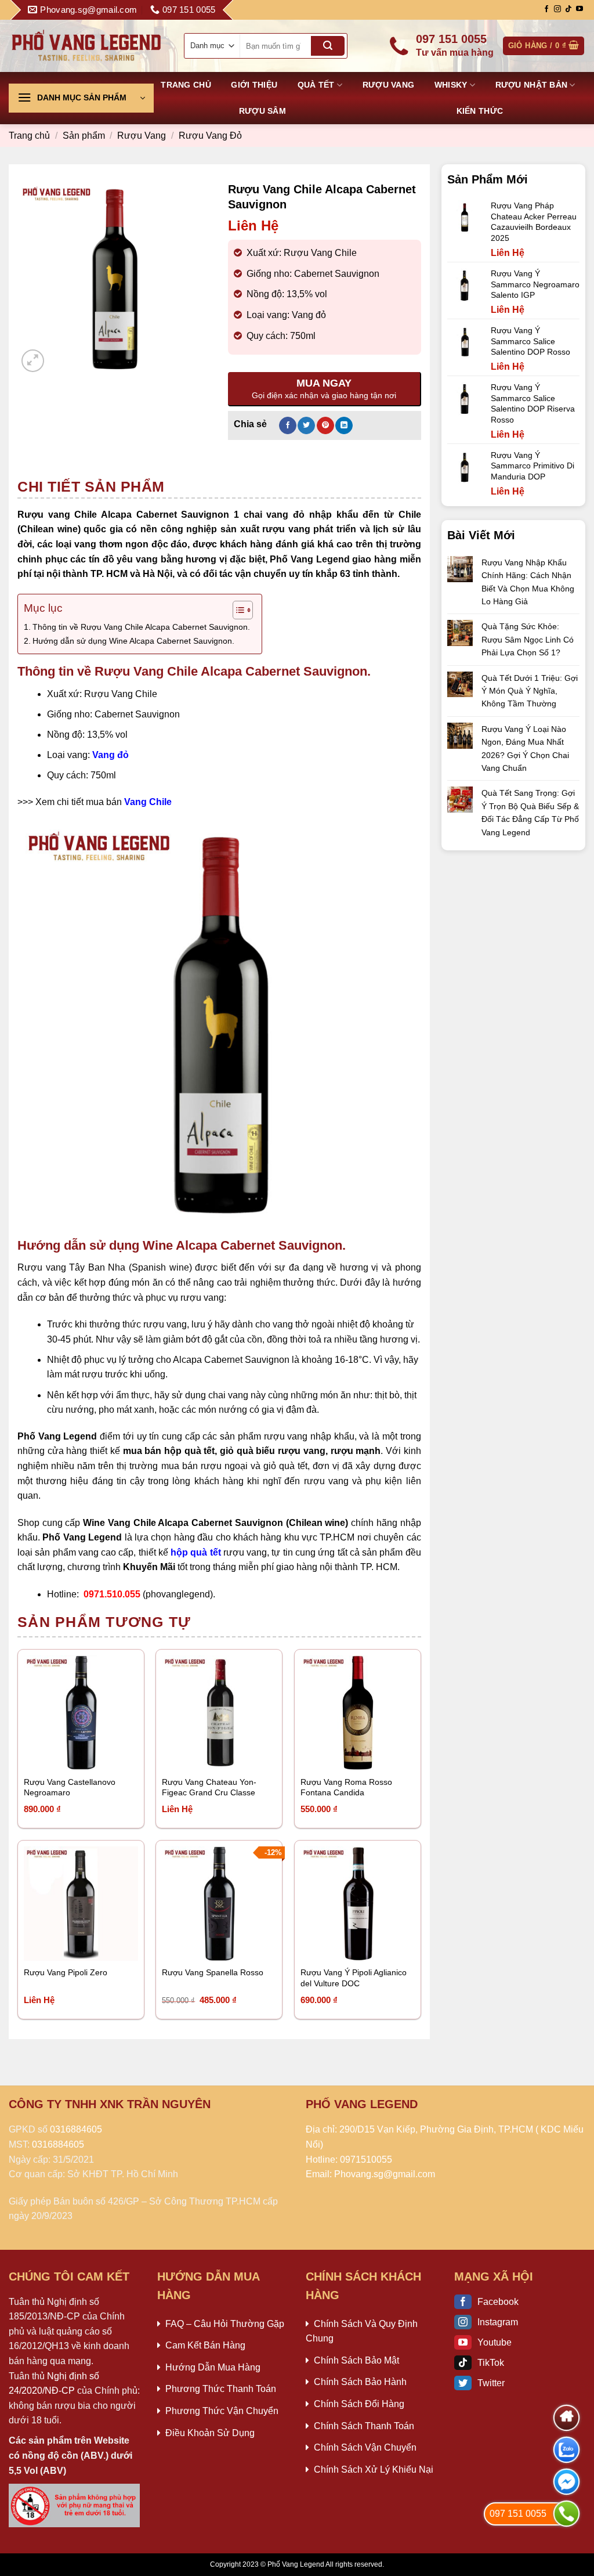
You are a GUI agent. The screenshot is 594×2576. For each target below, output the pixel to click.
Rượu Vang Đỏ (210, 136)
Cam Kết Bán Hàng (205, 2345)
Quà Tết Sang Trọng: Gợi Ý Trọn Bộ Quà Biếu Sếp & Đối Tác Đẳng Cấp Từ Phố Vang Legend (530, 812)
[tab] (91, 486)
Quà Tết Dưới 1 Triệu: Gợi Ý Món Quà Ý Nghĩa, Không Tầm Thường (530, 691)
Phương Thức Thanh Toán (221, 2389)
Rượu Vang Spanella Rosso (213, 1972)
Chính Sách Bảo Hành (360, 2382)
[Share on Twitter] (306, 425)
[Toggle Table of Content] (237, 610)
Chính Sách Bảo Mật (356, 2360)
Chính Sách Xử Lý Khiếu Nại (374, 2469)
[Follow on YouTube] (579, 9)
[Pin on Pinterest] (325, 425)
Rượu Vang (389, 85)
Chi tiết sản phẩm (91, 486)
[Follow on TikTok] (568, 9)
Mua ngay (192, 1754)
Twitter (491, 2383)
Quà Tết (316, 85)
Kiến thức (480, 111)
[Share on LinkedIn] (344, 425)
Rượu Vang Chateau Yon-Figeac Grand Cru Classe (209, 1787)
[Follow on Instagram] (557, 9)
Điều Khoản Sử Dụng (210, 2433)
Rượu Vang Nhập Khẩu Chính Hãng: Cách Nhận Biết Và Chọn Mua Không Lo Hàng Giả (528, 582)
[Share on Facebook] (288, 425)
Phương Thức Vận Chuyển (222, 2411)
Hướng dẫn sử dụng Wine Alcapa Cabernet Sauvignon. (133, 641)
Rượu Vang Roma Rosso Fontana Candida (346, 1787)
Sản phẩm (84, 136)
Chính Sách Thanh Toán (364, 2426)
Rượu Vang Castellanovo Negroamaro (70, 1787)
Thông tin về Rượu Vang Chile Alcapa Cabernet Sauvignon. (141, 627)
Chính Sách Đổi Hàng (359, 2404)
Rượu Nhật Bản (532, 85)
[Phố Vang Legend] (87, 46)
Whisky (451, 85)
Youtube (495, 2342)
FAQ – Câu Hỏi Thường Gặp (225, 2324)
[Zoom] (33, 361)
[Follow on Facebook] (546, 9)
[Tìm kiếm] (328, 46)
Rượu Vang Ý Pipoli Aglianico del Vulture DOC (354, 1978)
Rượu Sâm (262, 111)
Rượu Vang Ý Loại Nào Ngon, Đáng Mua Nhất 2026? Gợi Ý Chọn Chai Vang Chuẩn (525, 748)
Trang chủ (186, 85)
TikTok (491, 2363)
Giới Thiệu (254, 85)
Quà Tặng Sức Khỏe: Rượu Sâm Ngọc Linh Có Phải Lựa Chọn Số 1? (528, 639)
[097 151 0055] (566, 2514)
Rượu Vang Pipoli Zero (66, 1972)
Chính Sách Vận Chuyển (365, 2447)
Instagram (498, 2322)
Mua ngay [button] (54, 1754)
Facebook (498, 2302)
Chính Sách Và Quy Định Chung (362, 2331)
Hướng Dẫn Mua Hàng (213, 2367)
